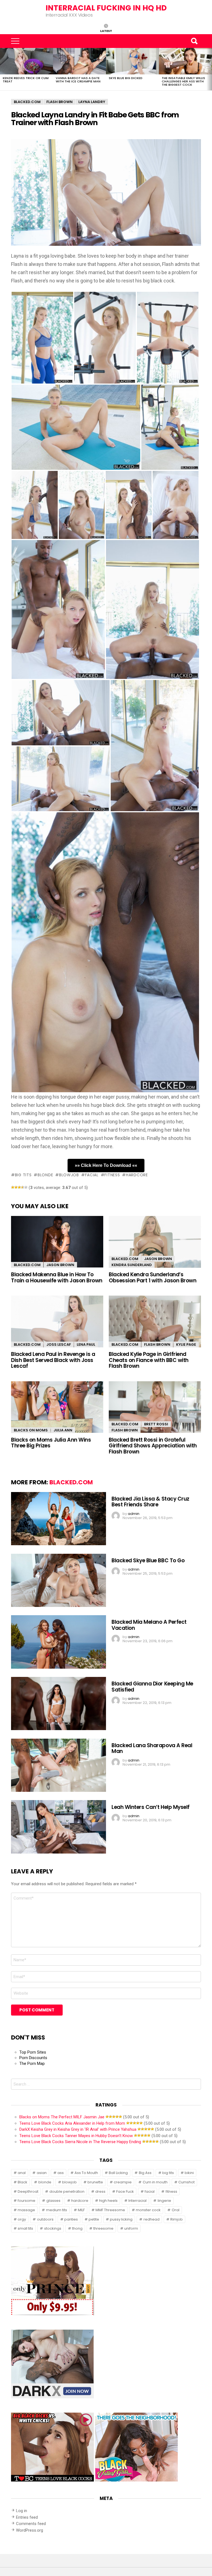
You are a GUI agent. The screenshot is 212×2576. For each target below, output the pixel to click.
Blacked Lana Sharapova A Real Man (152, 1748)
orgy (22, 2219)
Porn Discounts (33, 2058)
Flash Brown (157, 1344)
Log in (22, 2511)
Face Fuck (125, 2191)
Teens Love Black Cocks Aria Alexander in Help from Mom (72, 2123)
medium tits (57, 2210)
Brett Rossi (156, 1424)
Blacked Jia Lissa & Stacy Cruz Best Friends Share (150, 1502)
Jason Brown (60, 1265)
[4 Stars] (23, 1187)
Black (22, 2182)
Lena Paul (86, 1344)
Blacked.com (27, 1265)
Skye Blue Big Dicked (126, 78)
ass (61, 2173)
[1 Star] (13, 1187)
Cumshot (186, 2182)
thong (77, 2228)
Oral (176, 2210)
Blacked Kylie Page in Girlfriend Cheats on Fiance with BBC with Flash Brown (149, 1360)
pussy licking (121, 2219)
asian (42, 2173)
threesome (103, 2228)
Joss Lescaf (59, 1344)
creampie (123, 2182)
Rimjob (177, 2219)
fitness (112, 1175)
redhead (152, 2219)
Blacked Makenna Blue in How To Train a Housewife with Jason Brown (57, 1277)
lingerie (164, 2201)
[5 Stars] (26, 1187)
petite (94, 2219)
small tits (25, 2228)
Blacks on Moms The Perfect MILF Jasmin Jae (62, 2117)
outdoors (45, 2219)
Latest (106, 31)
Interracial (137, 2201)
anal (22, 2173)
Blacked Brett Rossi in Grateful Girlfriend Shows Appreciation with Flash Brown (153, 1446)
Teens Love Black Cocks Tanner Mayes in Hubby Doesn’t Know (76, 2136)
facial (92, 1175)
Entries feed (27, 2517)
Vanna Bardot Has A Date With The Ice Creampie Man (78, 80)
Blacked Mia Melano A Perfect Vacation (149, 1625)
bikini (189, 2173)
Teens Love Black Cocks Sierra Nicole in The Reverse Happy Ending (80, 2142)
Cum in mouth (155, 2182)
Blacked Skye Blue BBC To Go (148, 1561)
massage (26, 2210)
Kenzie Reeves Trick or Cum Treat (26, 80)
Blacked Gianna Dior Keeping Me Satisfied (152, 1687)
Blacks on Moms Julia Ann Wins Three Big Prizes (51, 1443)
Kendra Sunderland (132, 1265)
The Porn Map (32, 2064)
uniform (131, 2228)
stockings (53, 2228)
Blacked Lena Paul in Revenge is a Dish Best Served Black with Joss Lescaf (53, 1360)
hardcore (137, 1175)
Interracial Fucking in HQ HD (106, 8)
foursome (26, 2201)
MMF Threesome (110, 2210)
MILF (81, 2210)
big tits (23, 1175)
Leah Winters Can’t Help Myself (151, 1807)
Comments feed (31, 2524)
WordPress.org (30, 2530)
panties (71, 2219)
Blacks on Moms (31, 1430)
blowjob (69, 1175)
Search (194, 41)
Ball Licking (118, 2173)
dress (100, 2191)
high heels (108, 2201)
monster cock (148, 2210)
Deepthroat (28, 2191)
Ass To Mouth (86, 2173)
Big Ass (145, 2173)
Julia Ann (63, 1430)
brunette (95, 2182)
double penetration (67, 2191)
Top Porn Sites (33, 2052)
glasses (53, 2201)
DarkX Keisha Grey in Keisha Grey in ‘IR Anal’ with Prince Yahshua (78, 2129)
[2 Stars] (16, 1187)
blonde (45, 1175)
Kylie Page (186, 1344)
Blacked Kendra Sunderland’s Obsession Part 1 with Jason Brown (153, 1277)
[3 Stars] (19, 1187)
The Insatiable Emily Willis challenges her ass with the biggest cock (183, 81)
